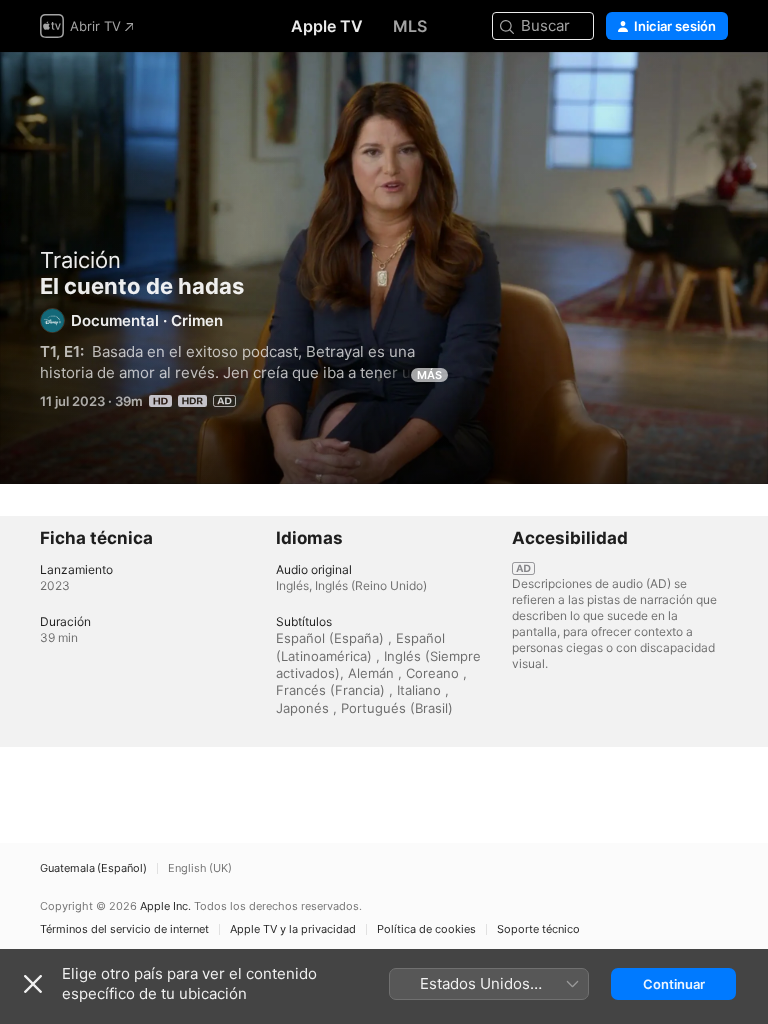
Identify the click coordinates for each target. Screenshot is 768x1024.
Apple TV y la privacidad (293, 929)
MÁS (429, 375)
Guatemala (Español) (93, 868)
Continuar (674, 984)
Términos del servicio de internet (124, 929)
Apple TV (327, 26)
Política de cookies (426, 929)
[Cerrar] (33, 984)
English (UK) (200, 868)
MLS (410, 26)
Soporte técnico (538, 929)
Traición (80, 260)
